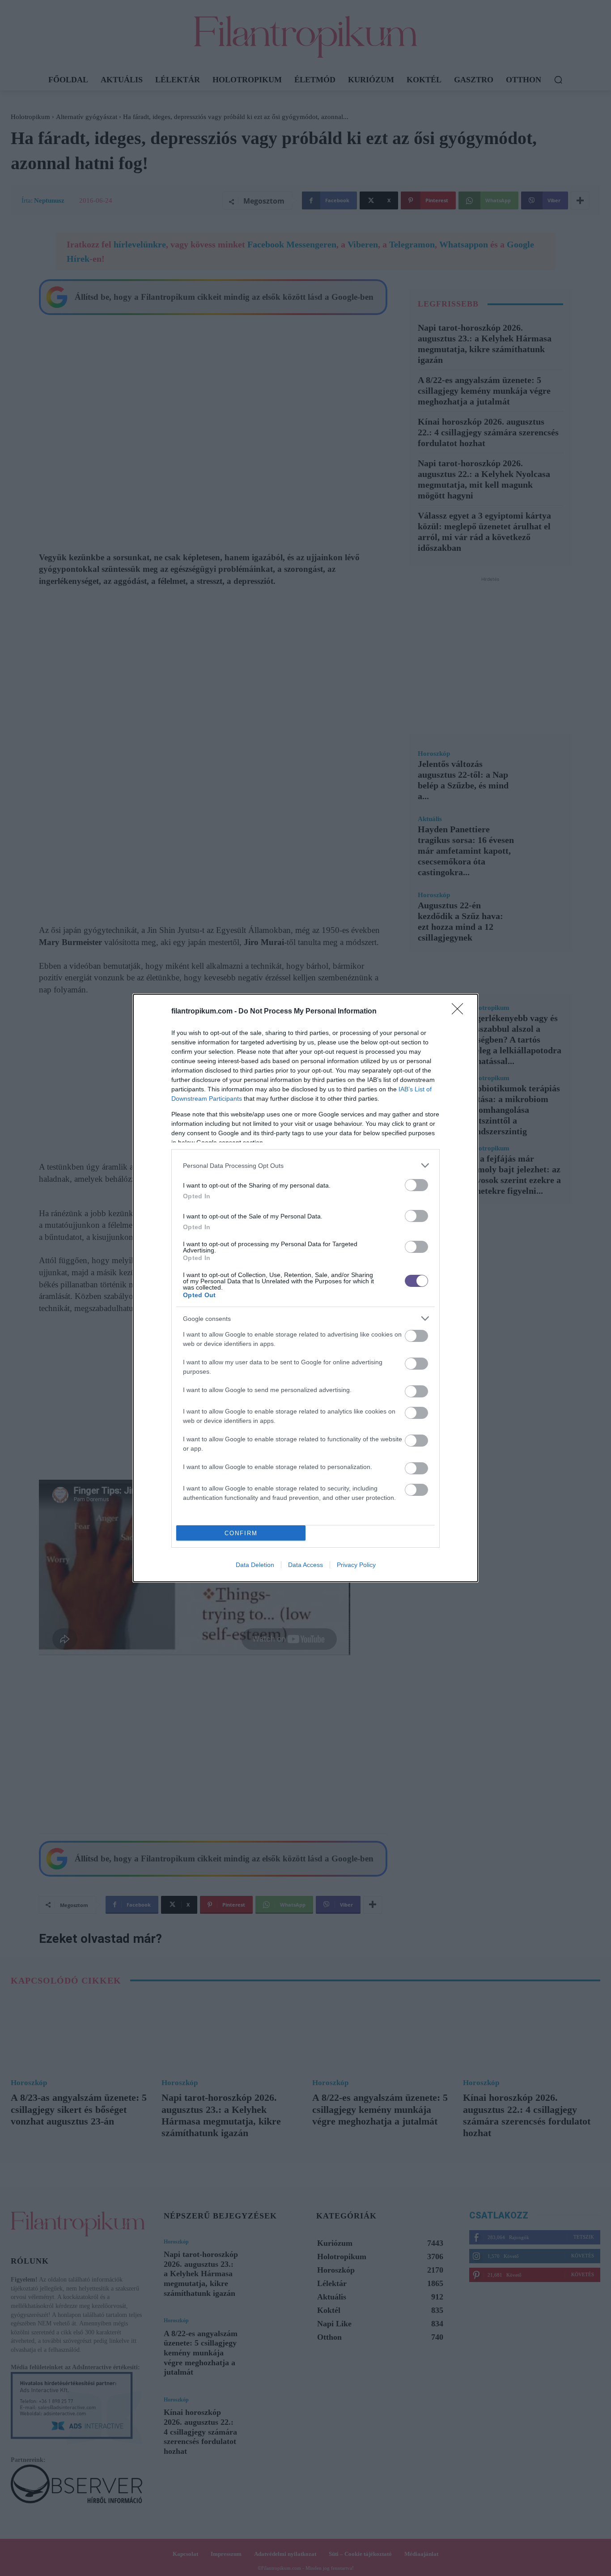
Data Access (305, 1565)
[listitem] (305, 1165)
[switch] (416, 1185)
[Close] (460, 1012)
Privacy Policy (356, 1565)
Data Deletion (255, 1565)
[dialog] (305, 1288)
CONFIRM (241, 1533)
